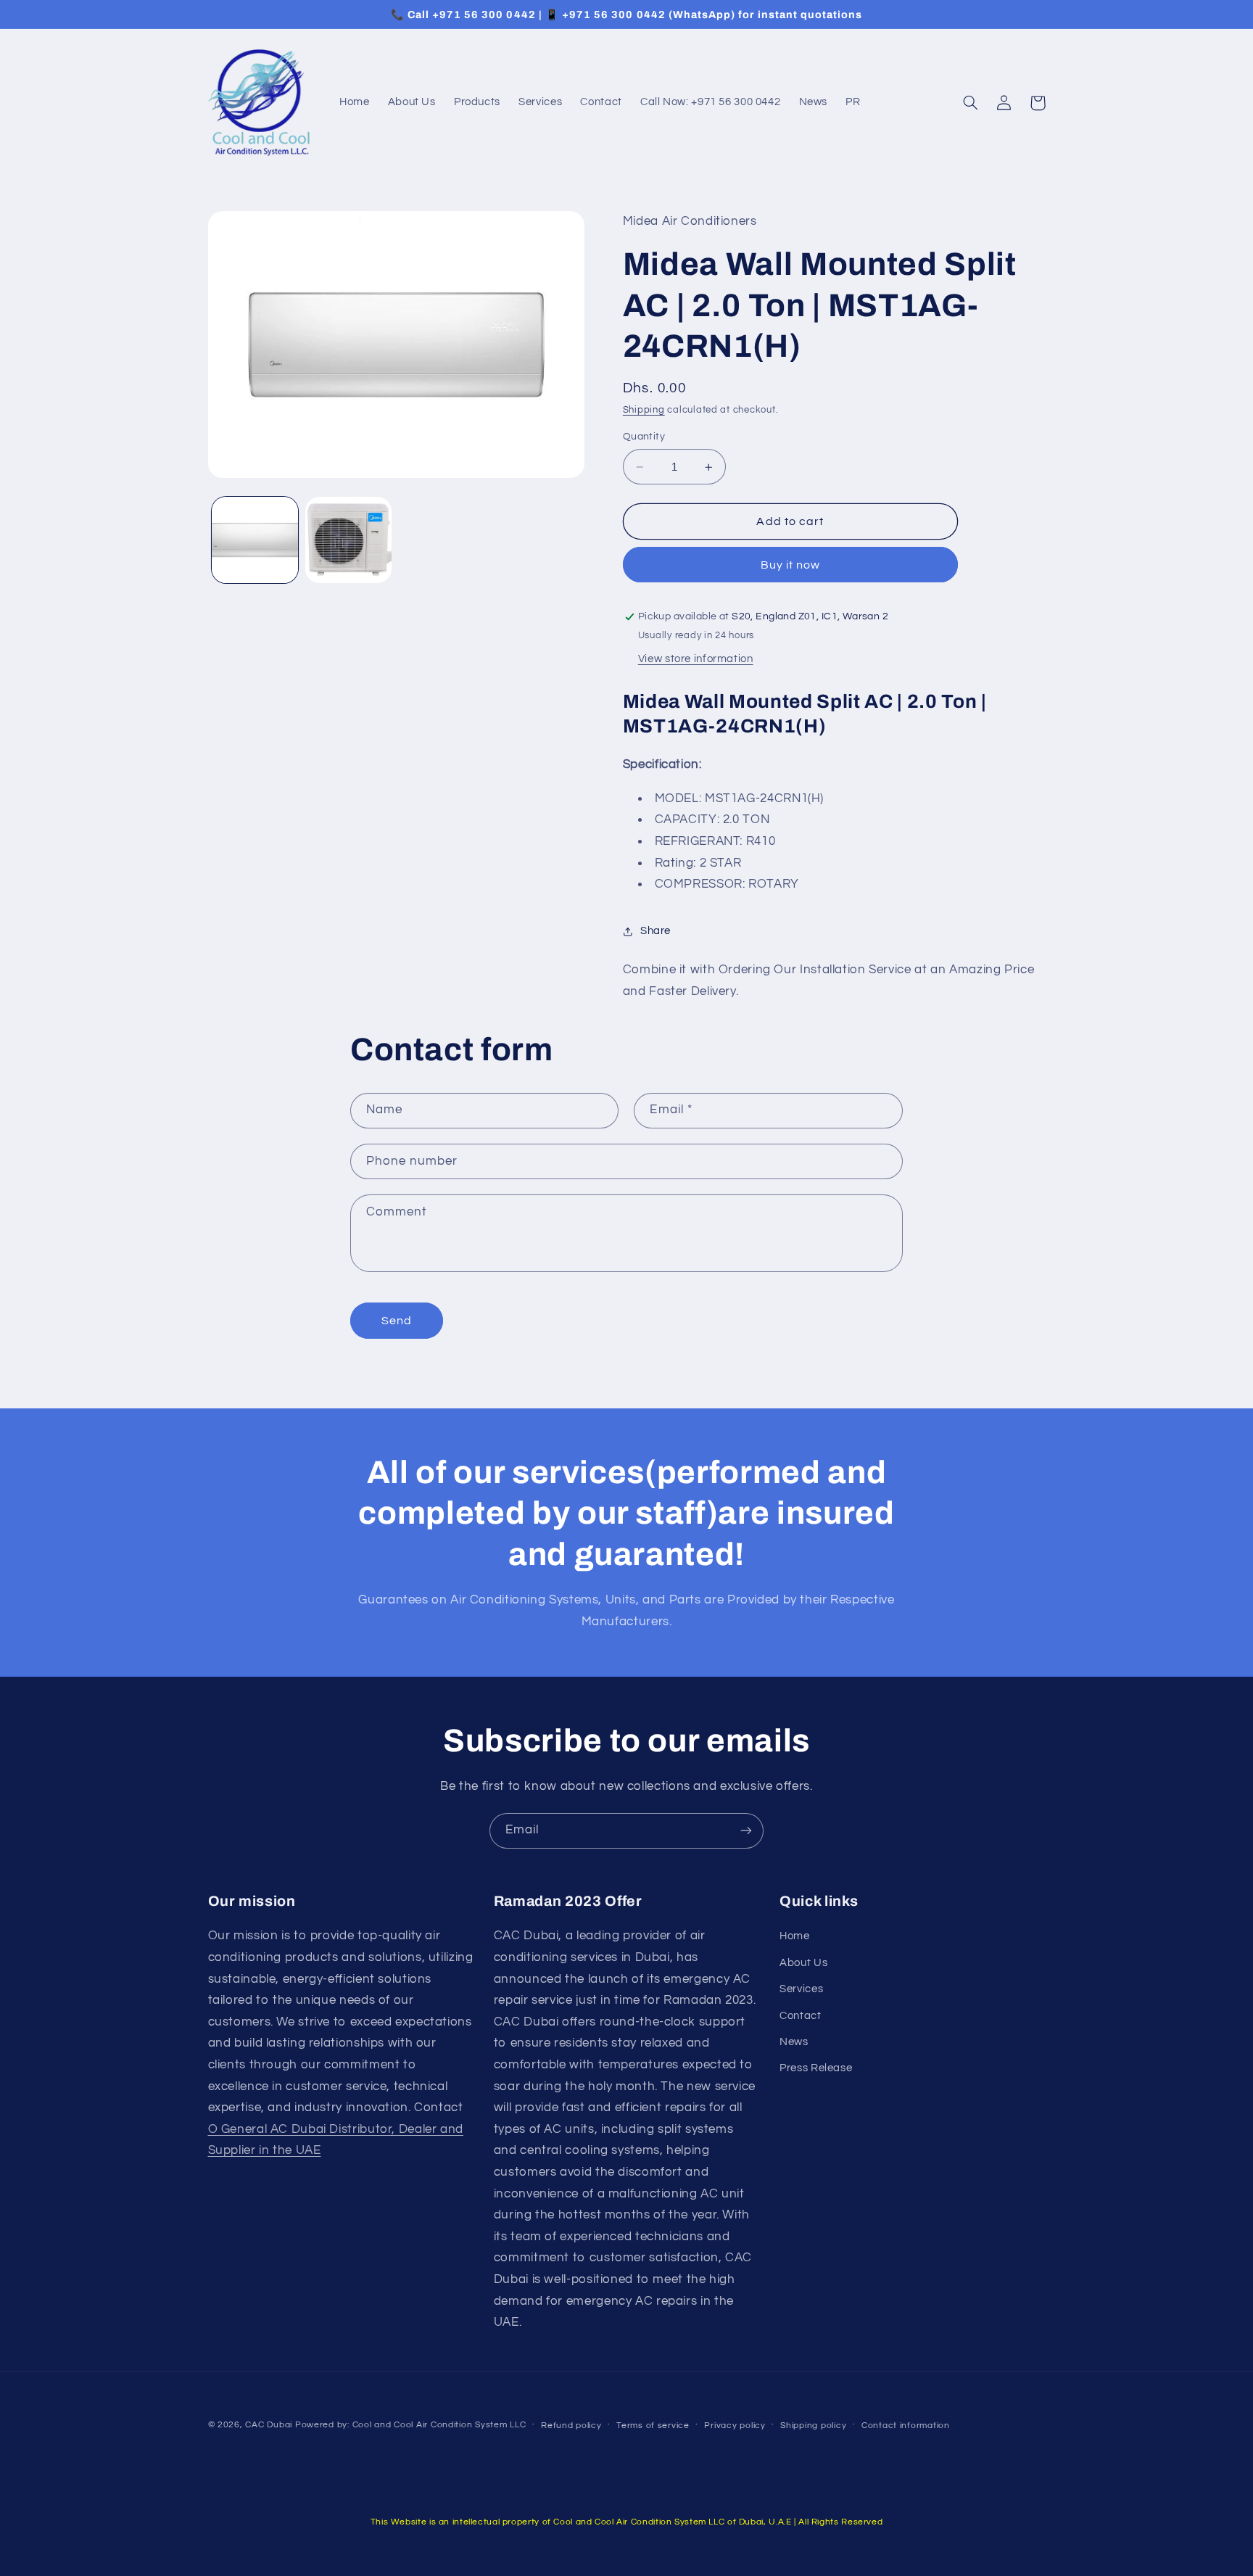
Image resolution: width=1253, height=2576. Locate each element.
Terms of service (653, 2426)
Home (795, 1936)
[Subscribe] (746, 1831)
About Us (803, 1963)
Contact (800, 2016)
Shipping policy (813, 2426)
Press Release (816, 2068)
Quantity (644, 437)
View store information (696, 660)
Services (801, 1989)
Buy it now (791, 566)
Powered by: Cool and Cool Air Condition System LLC (411, 2425)
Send (397, 1321)
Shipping (644, 410)
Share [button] (656, 932)
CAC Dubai (269, 2425)
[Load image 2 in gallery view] (348, 540)
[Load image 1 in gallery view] (255, 540)
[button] (971, 103)
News (794, 2042)
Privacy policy (735, 2426)
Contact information (906, 2426)
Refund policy (571, 2426)
